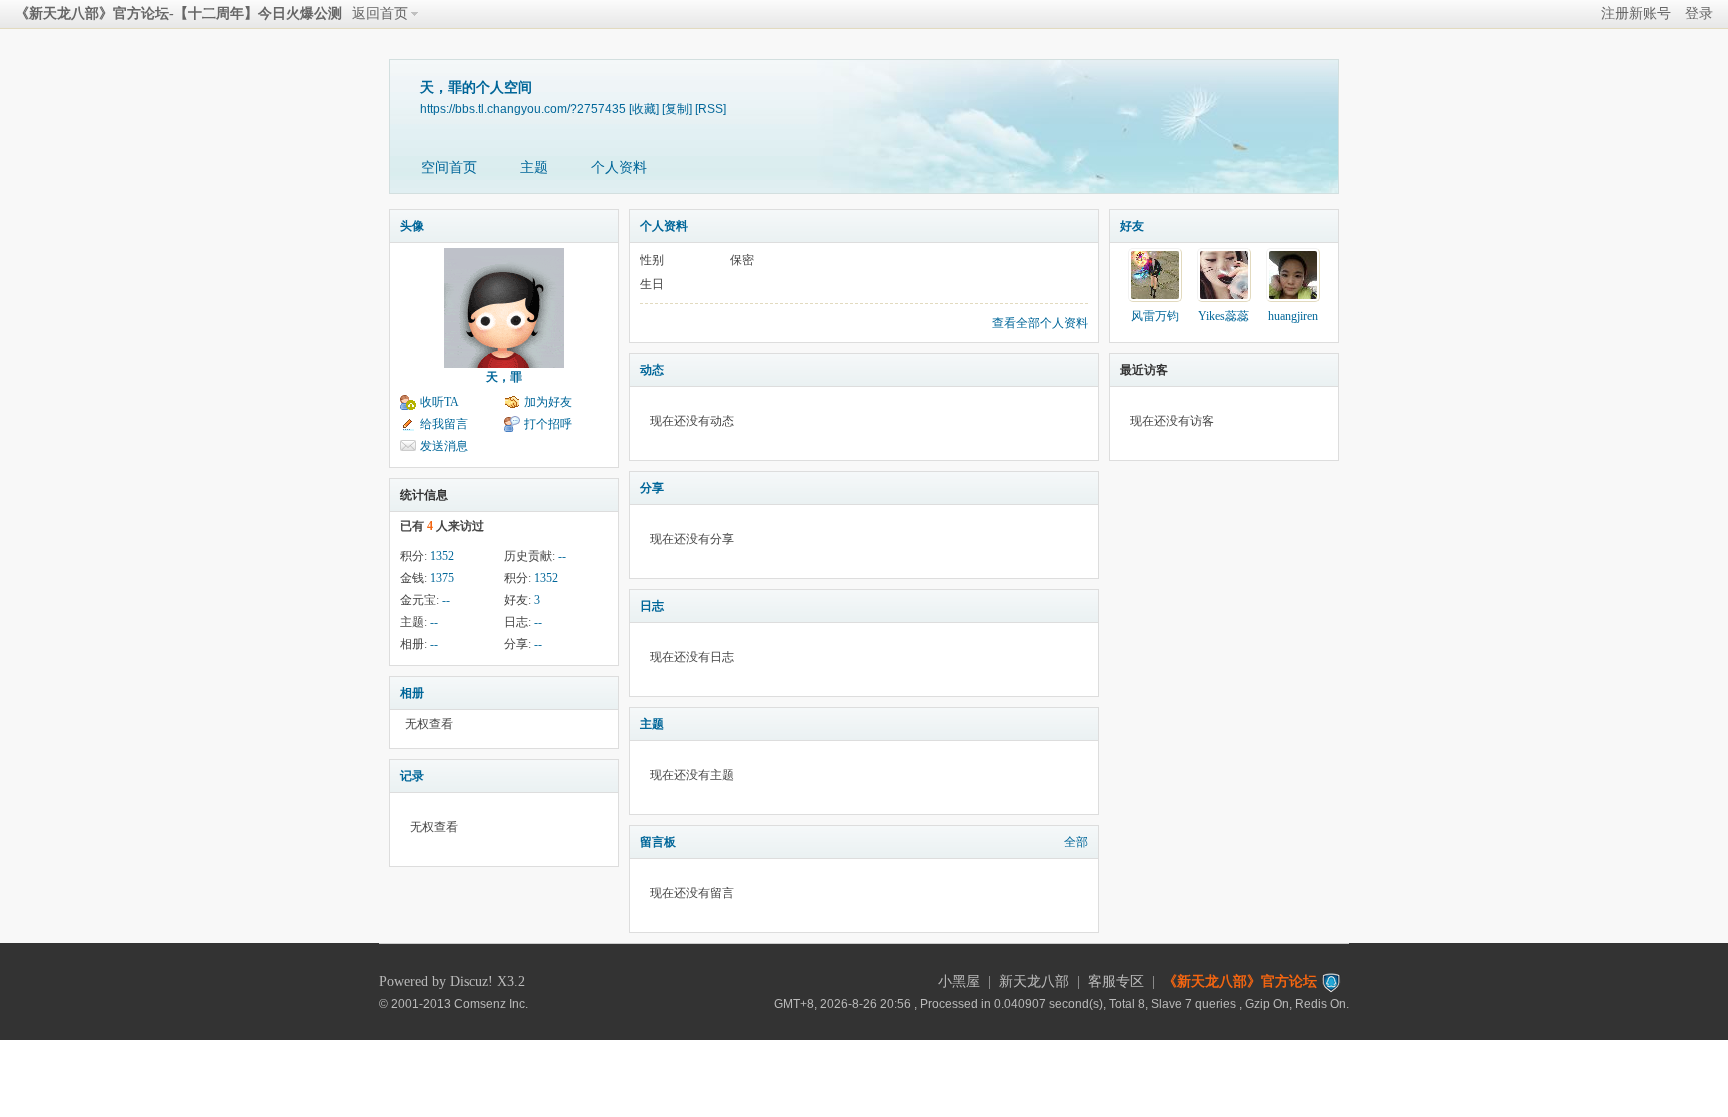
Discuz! (471, 981)
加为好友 (548, 402)
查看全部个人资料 (1040, 323)
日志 (652, 606)
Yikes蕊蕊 (1223, 316)
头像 (412, 226)
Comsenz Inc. (491, 1003)
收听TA (439, 402)
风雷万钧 (1155, 316)
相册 (412, 693)
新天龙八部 (1034, 981)
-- (562, 556)
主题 (534, 167)
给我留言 (444, 424)
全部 (1076, 842)
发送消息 (444, 446)
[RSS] (710, 108)
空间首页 (449, 167)
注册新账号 (1636, 13)
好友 (1132, 226)
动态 (652, 370)
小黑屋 (959, 981)
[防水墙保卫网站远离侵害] (1331, 981)
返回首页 (380, 13)
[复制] (677, 108)
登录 (1699, 13)
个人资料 (619, 167)
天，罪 (504, 377)
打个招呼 (548, 424)
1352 (442, 556)
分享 (652, 488)
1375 (442, 578)
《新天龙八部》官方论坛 (1240, 981)
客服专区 (1116, 981)
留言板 (658, 842)
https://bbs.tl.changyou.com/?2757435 (523, 108)
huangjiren (1293, 316)
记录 (412, 776)
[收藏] (644, 108)
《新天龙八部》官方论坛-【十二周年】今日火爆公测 (178, 13)
